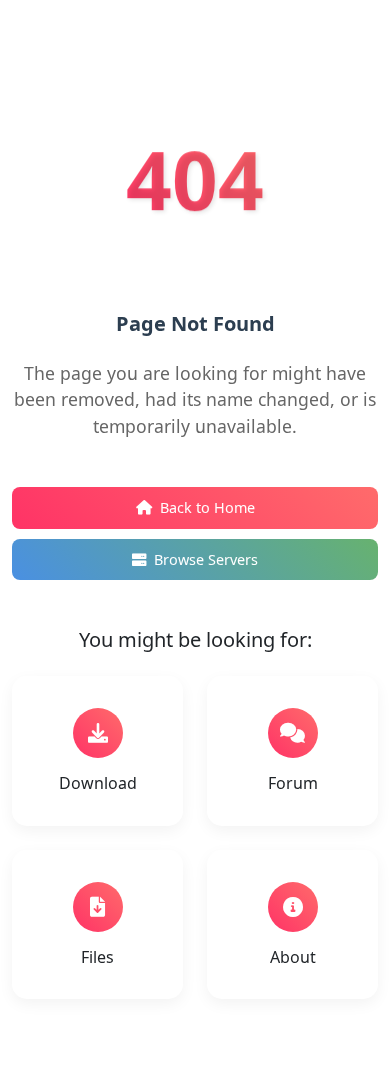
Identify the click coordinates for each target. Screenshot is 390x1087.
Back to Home (207, 507)
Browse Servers (206, 559)
